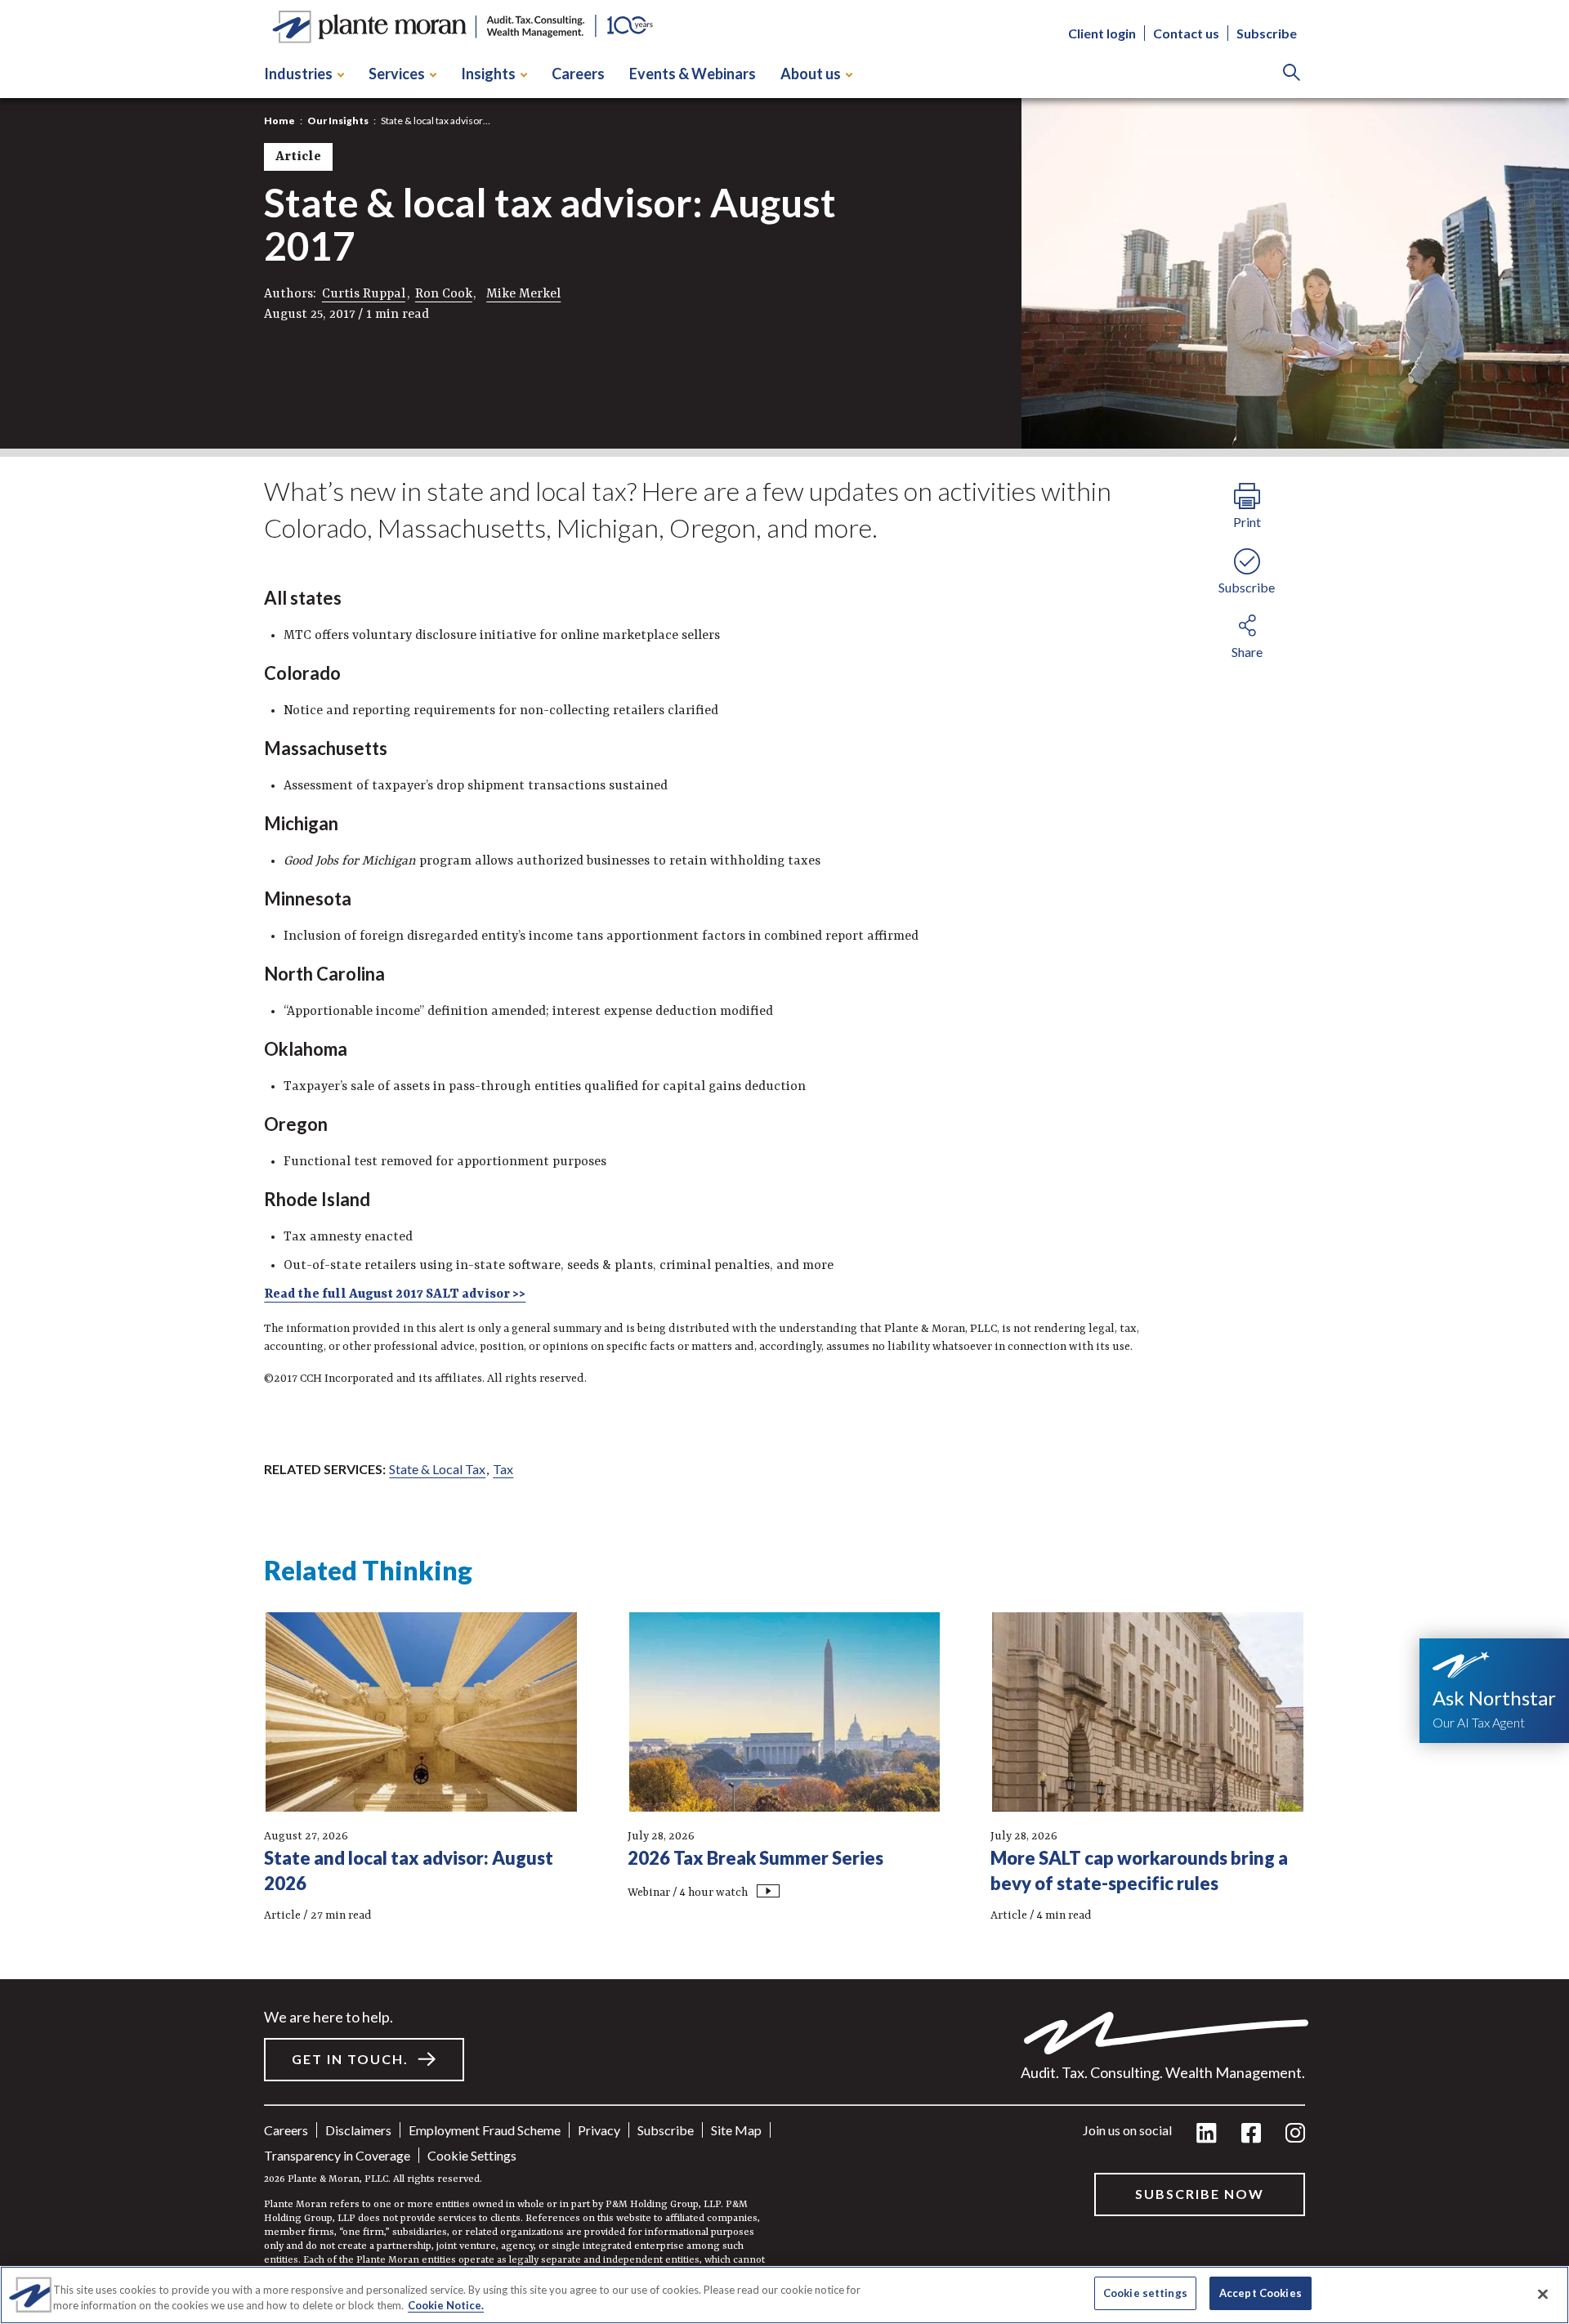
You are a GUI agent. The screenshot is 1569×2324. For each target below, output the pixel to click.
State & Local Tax (437, 1469)
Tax (503, 1469)
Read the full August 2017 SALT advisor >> (395, 1294)
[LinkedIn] (1207, 2134)
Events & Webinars (693, 74)
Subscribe (1267, 33)
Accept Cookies (1261, 2293)
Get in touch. (350, 2059)
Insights (488, 74)
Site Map (736, 2130)
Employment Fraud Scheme (485, 2130)
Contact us (1186, 33)
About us (811, 74)
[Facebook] (1251, 2134)
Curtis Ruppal (364, 294)
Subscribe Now (1200, 2194)
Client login (1102, 33)
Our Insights (338, 121)
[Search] (1292, 74)
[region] (784, 2295)
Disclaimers (358, 2130)
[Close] (1543, 2294)
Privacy (599, 2130)
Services (397, 74)
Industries (298, 74)
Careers (578, 74)
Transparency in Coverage (337, 2155)
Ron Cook (444, 294)
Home (279, 121)
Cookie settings (472, 2155)
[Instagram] (1295, 2134)
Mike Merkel (523, 294)
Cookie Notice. (446, 2306)
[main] (784, 1162)
